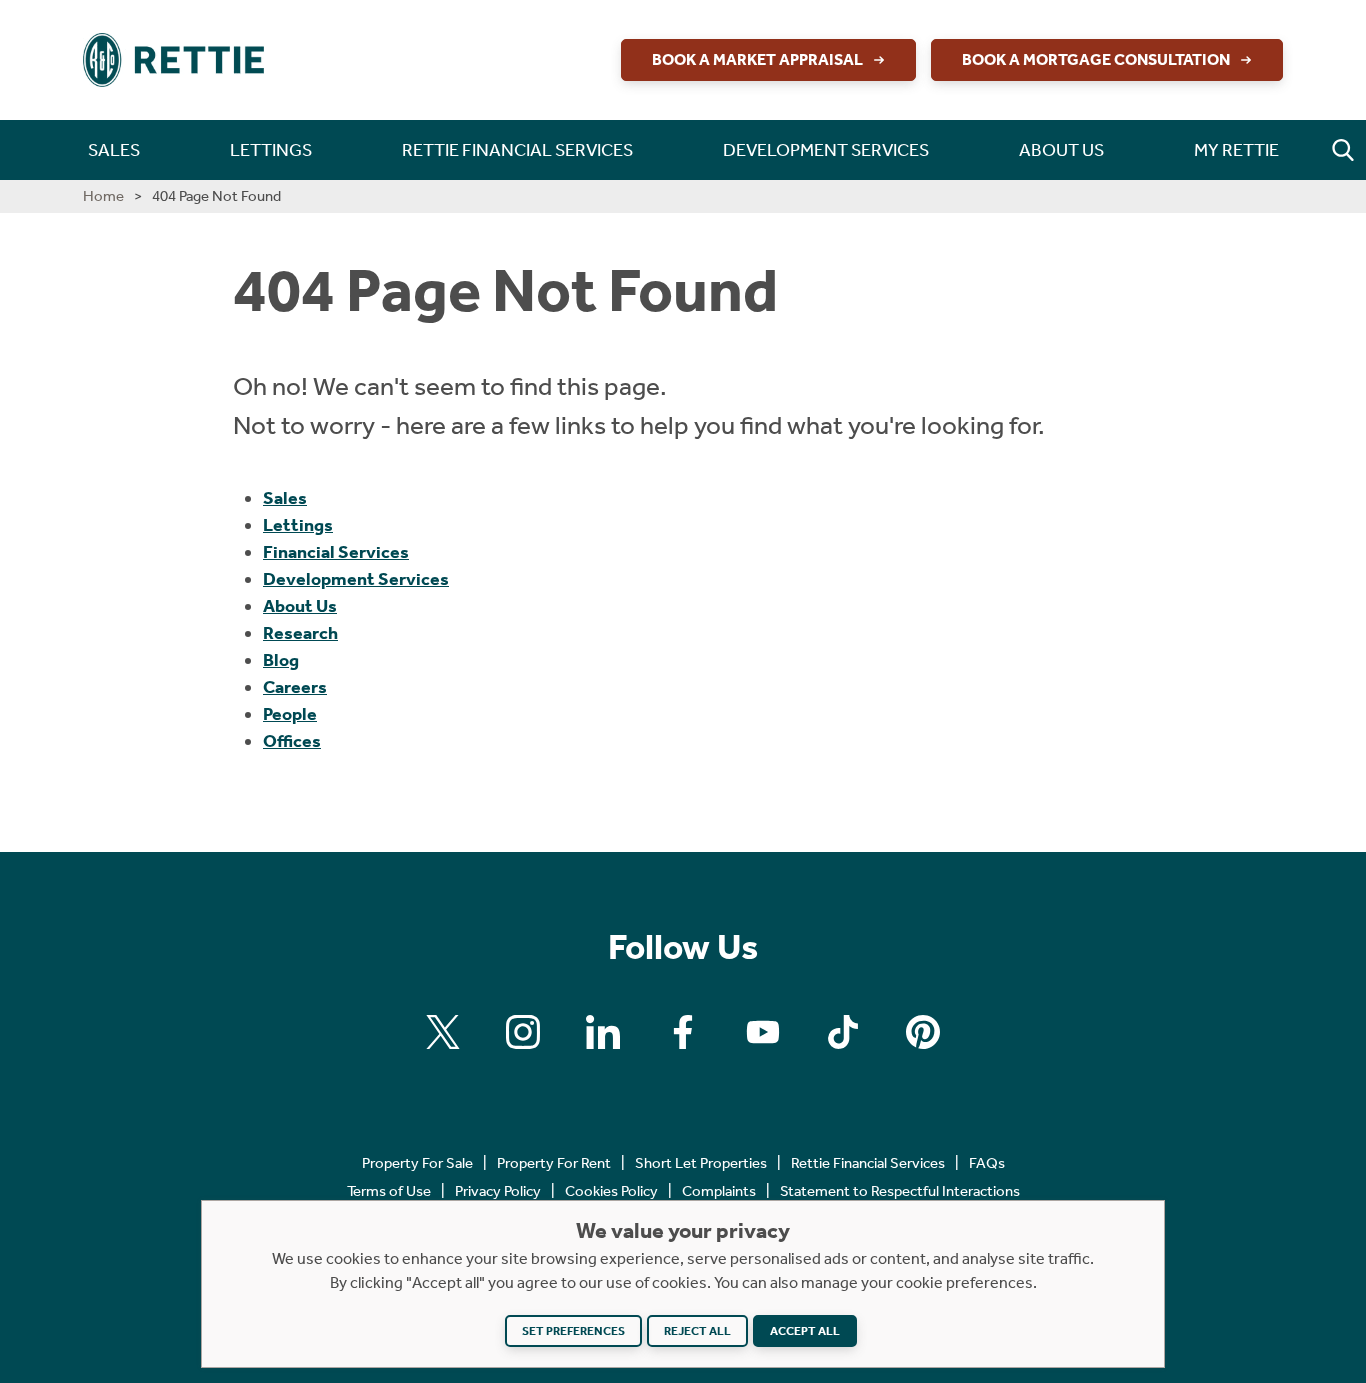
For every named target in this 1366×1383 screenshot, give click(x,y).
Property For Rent (554, 1163)
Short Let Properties (701, 1163)
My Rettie (1236, 150)
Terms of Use (389, 1191)
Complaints (719, 1191)
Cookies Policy (611, 1191)
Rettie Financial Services (868, 1163)
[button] (1343, 150)
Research (300, 633)
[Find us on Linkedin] (603, 1032)
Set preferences (573, 1331)
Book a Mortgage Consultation (1096, 59)
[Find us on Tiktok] (843, 1032)
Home (103, 196)
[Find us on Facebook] (683, 1032)
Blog (281, 660)
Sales (285, 498)
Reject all (697, 1331)
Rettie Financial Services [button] (517, 150)
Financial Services (336, 552)
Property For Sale (417, 1163)
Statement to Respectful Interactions (900, 1191)
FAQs (987, 1163)
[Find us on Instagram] (523, 1032)
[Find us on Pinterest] (923, 1032)
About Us (300, 606)
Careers (295, 687)
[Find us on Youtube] (763, 1032)
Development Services (356, 579)
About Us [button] (1061, 150)
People (290, 714)
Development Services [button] (826, 150)
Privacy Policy (498, 1191)
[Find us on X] (443, 1032)
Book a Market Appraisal (757, 59)
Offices (292, 741)
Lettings (298, 525)
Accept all (805, 1331)
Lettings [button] (271, 150)
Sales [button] (114, 150)
